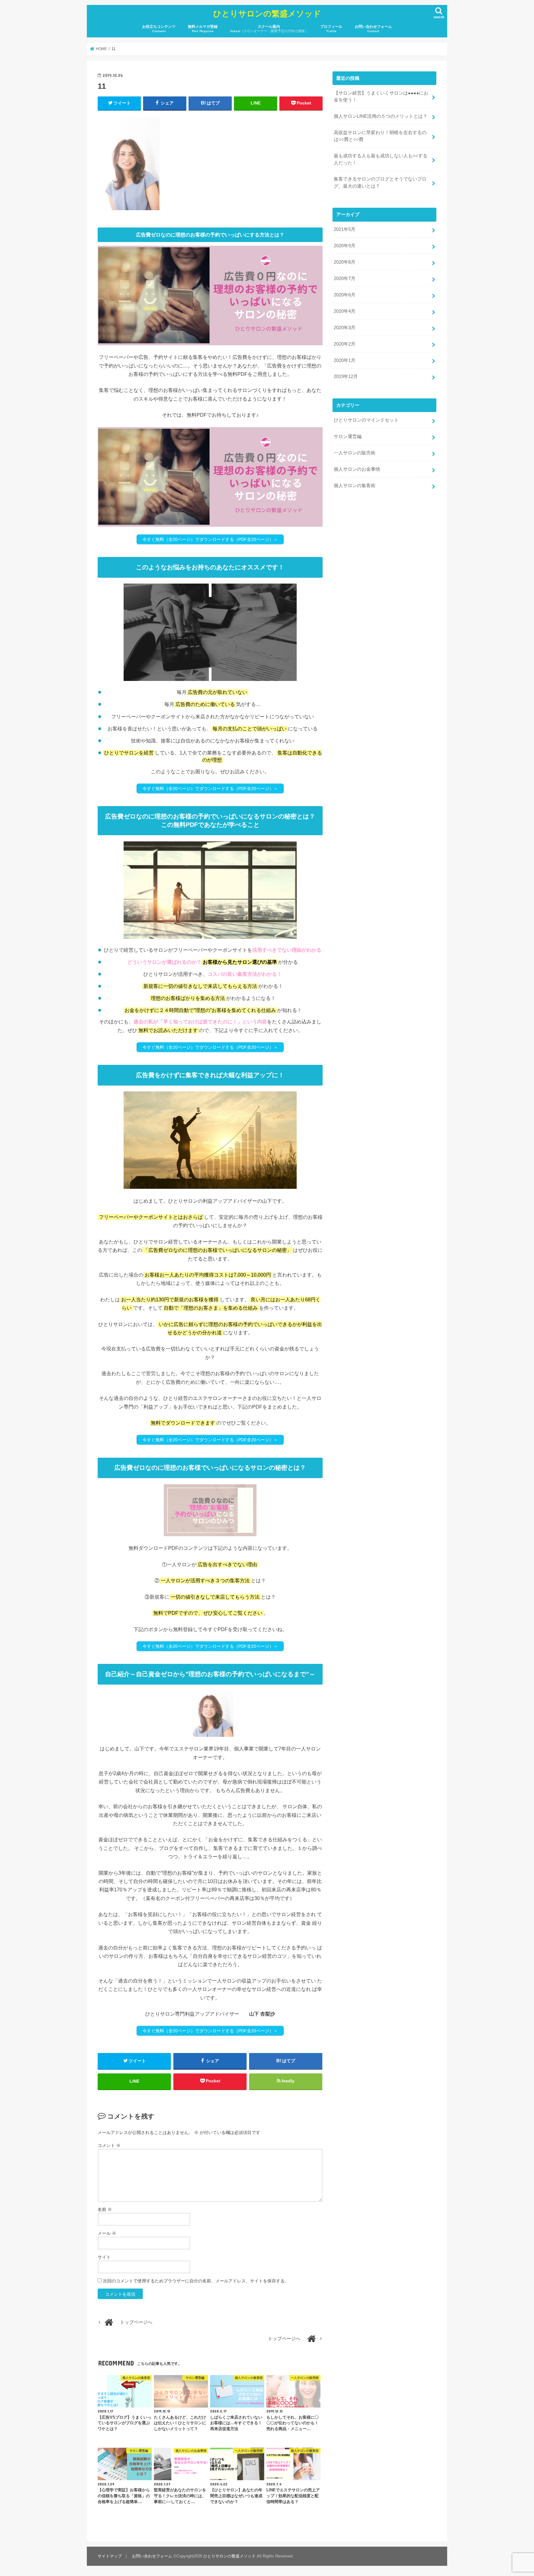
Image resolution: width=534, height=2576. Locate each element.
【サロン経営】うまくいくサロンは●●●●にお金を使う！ (381, 96)
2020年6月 (345, 295)
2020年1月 (345, 360)
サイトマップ (110, 2556)
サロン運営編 (348, 436)
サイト (104, 2257)
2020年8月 (345, 262)
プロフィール (331, 29)
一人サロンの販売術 (355, 453)
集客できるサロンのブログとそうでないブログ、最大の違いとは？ (380, 182)
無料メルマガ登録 (203, 29)
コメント (109, 2145)
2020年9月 (345, 246)
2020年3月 (345, 328)
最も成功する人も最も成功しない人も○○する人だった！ (381, 159)
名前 (105, 2209)
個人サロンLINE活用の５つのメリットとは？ (381, 116)
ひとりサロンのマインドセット (366, 420)
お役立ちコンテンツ (159, 29)
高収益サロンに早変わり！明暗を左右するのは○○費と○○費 (380, 136)
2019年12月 (346, 376)
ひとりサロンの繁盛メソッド (267, 13)
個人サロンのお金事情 (357, 469)
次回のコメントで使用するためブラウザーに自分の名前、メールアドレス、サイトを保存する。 (196, 2281)
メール (107, 2233)
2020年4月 (345, 311)
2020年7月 (345, 278)
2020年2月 (345, 344)
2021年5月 (345, 229)
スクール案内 (269, 29)
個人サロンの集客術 (355, 486)
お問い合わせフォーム (373, 29)
